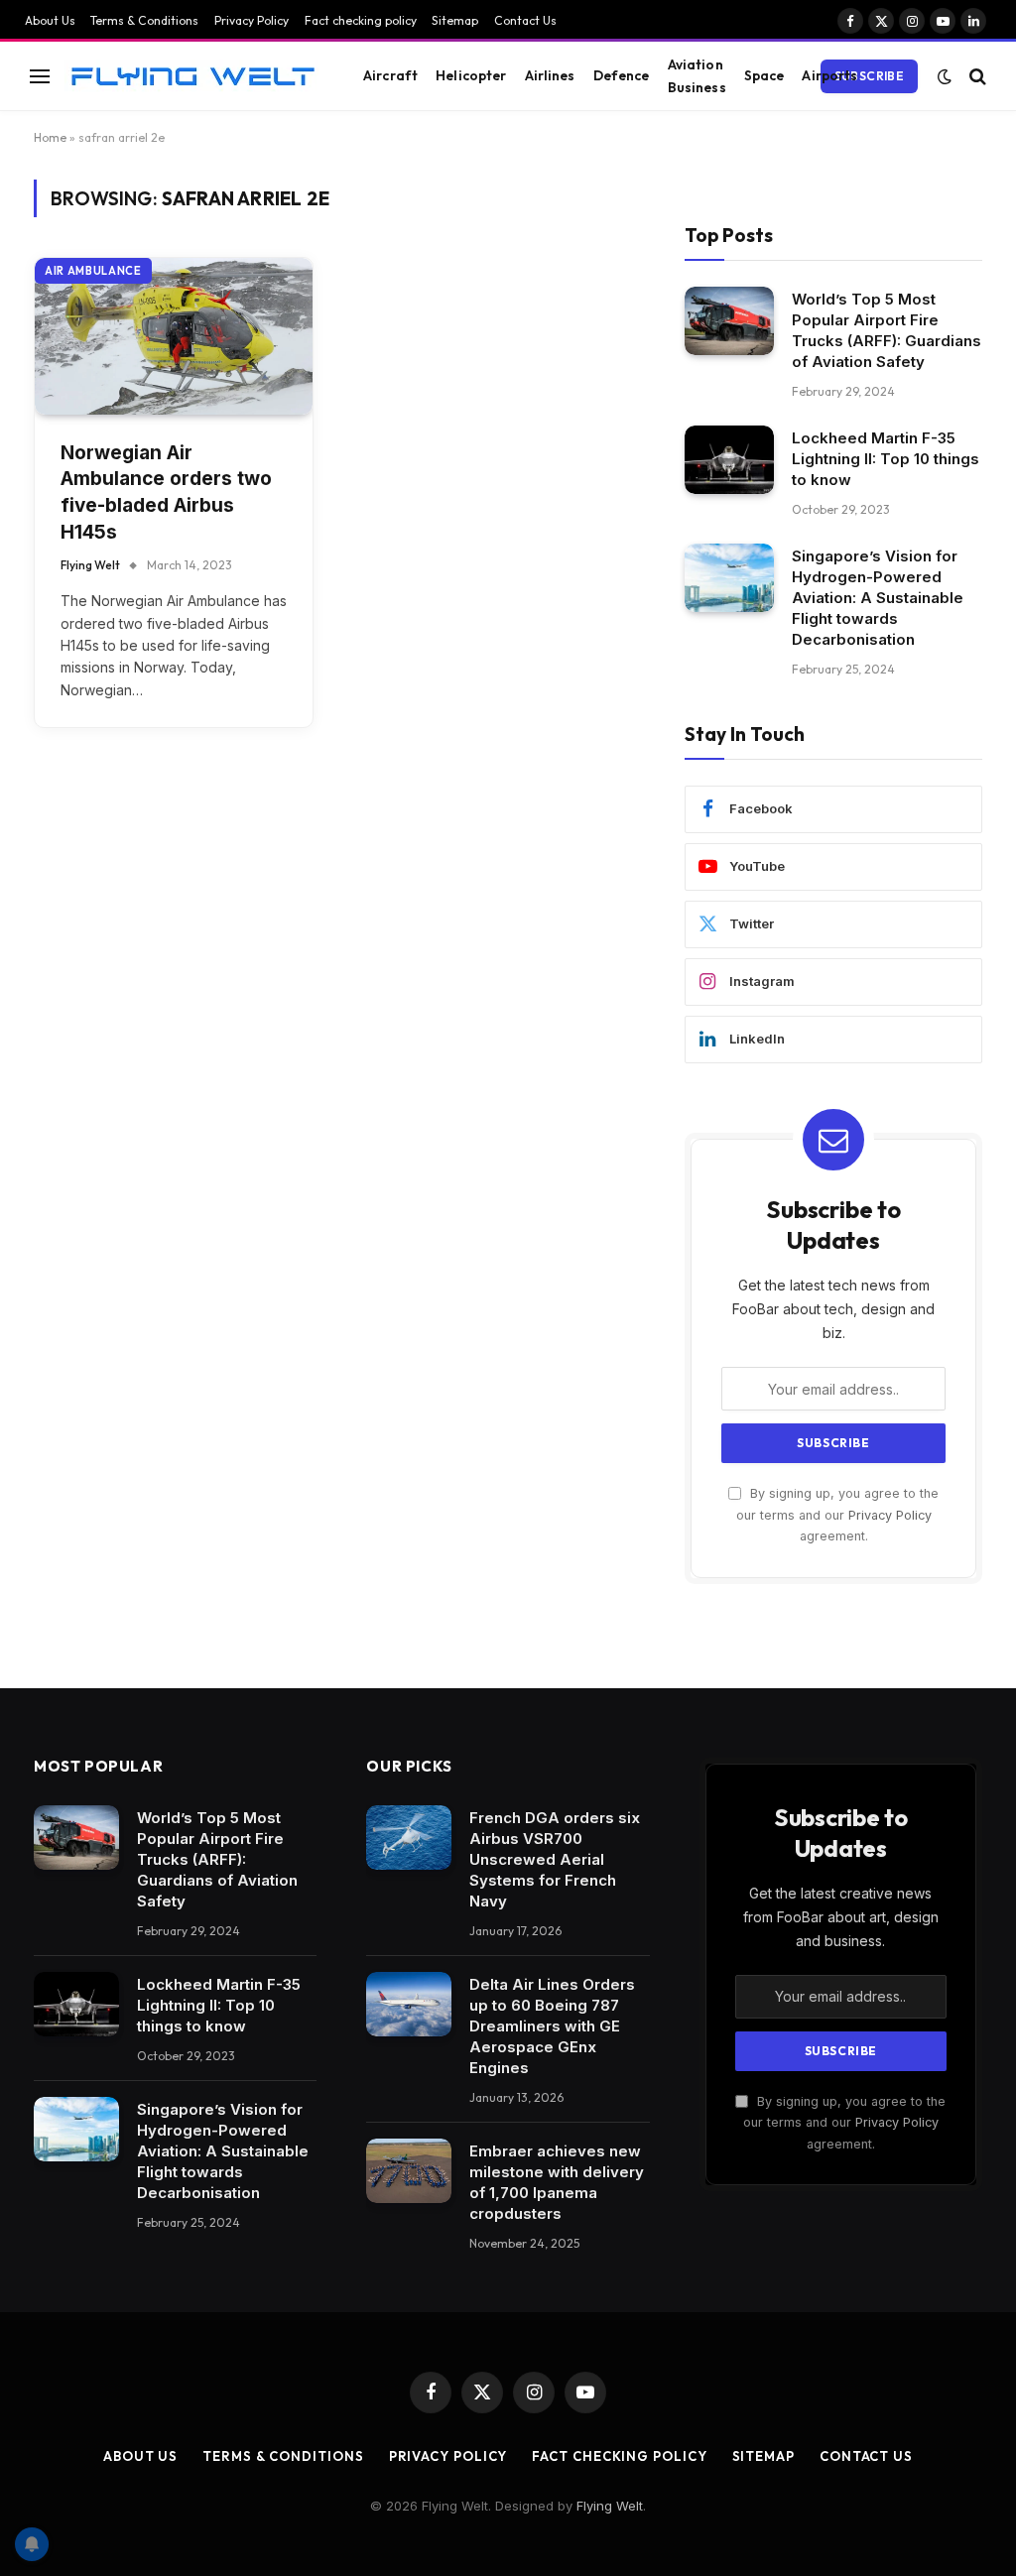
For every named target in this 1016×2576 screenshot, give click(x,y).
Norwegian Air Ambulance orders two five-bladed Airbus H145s (166, 492)
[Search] (976, 76)
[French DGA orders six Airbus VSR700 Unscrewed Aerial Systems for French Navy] (409, 1838)
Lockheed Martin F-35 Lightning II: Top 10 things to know (886, 459)
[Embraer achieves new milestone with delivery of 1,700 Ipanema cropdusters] (409, 2171)
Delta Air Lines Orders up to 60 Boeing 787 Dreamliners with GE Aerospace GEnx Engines (552, 2026)
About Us (50, 20)
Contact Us (525, 20)
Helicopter (471, 75)
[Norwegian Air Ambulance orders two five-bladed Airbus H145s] (174, 336)
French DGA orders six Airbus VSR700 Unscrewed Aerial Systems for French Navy (555, 1859)
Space (764, 75)
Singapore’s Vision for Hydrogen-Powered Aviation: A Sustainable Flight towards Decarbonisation (878, 598)
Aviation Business (697, 75)
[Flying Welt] (192, 76)
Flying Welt (90, 565)
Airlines (550, 75)
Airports (829, 75)
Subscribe (869, 76)
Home (50, 137)
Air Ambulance (93, 271)
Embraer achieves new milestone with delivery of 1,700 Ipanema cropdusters (557, 2182)
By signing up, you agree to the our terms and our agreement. (837, 1515)
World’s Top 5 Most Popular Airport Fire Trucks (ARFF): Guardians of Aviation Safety (887, 330)
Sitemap (455, 20)
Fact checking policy (361, 20)
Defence (622, 75)
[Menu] (40, 76)
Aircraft (390, 75)
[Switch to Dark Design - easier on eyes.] (945, 76)
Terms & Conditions (144, 20)
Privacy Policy (252, 20)
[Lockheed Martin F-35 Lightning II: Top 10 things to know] (729, 460)
